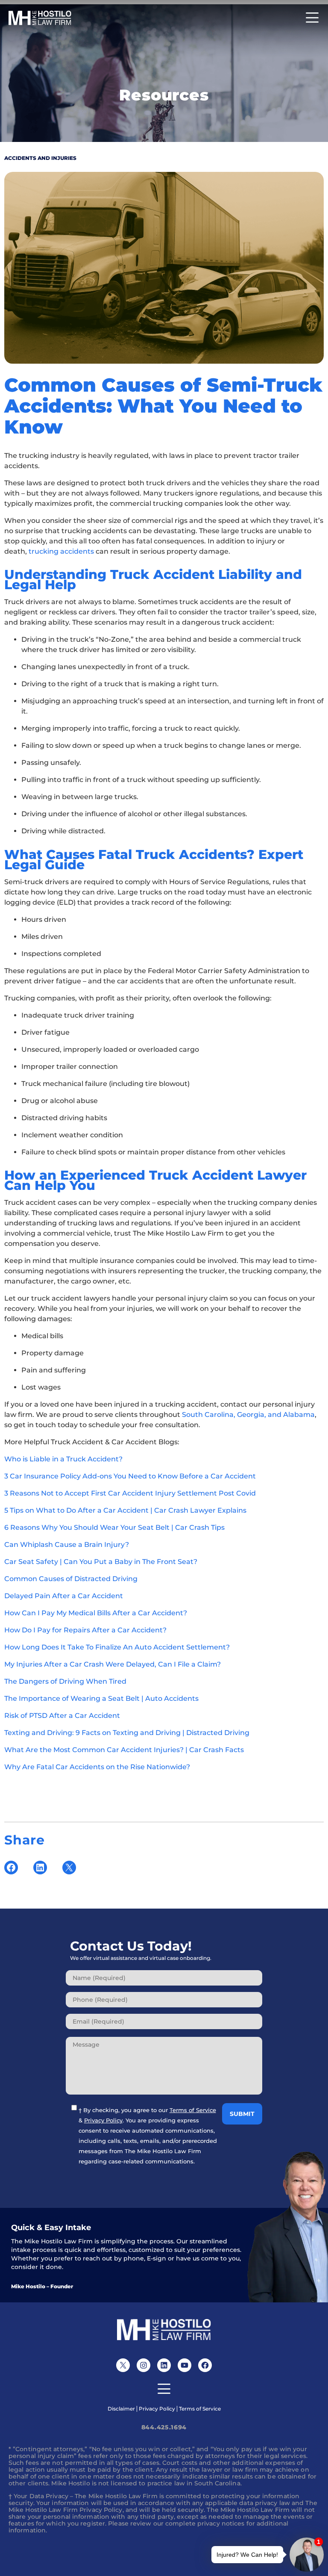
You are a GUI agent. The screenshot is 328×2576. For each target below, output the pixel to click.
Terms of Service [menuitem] (200, 2409)
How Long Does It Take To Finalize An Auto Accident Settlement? (117, 1647)
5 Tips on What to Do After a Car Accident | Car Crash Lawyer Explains (125, 1510)
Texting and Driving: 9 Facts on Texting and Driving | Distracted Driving (127, 1733)
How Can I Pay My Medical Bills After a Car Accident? (96, 1613)
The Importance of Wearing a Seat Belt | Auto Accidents (101, 1698)
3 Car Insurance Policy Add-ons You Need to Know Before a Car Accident (130, 1476)
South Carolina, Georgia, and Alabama (248, 1415)
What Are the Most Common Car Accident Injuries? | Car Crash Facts (124, 1750)
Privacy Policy (103, 2120)
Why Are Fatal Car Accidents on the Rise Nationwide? (97, 1767)
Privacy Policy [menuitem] (157, 2409)
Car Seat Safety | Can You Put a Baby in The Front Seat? (101, 1562)
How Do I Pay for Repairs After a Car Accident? (85, 1630)
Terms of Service (193, 2110)
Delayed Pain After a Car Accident (64, 1596)
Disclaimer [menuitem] (121, 2409)
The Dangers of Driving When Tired (65, 1681)
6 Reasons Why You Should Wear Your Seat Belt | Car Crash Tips (114, 1527)
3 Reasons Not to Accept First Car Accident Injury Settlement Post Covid (130, 1493)
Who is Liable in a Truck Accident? (63, 1459)
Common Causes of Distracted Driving (71, 1579)
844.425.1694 (164, 2427)
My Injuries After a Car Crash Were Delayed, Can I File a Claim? (113, 1664)
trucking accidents (61, 551)
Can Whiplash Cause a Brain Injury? (67, 1545)
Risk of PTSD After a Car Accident (62, 1716)
